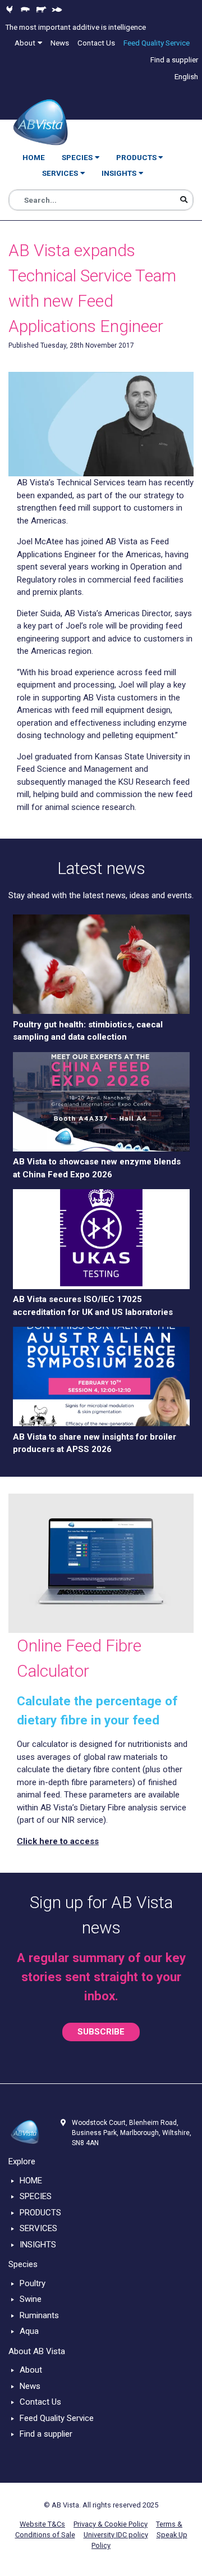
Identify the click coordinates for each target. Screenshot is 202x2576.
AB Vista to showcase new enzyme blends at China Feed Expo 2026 (97, 1168)
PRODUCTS (40, 2213)
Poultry (33, 2283)
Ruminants (39, 2315)
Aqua (29, 2331)
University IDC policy (116, 2535)
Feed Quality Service (57, 2418)
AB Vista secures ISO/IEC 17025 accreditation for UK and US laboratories (93, 1306)
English (186, 76)
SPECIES (36, 2196)
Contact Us (40, 2402)
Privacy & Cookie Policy (111, 2524)
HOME (31, 2181)
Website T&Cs (42, 2524)
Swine (31, 2299)
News (30, 2386)
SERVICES (38, 2228)
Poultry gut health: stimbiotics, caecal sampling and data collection (88, 1031)
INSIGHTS (38, 2245)
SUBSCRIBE (101, 2032)
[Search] (184, 200)
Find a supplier (46, 2434)
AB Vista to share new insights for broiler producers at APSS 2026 (95, 1443)
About (31, 2370)
